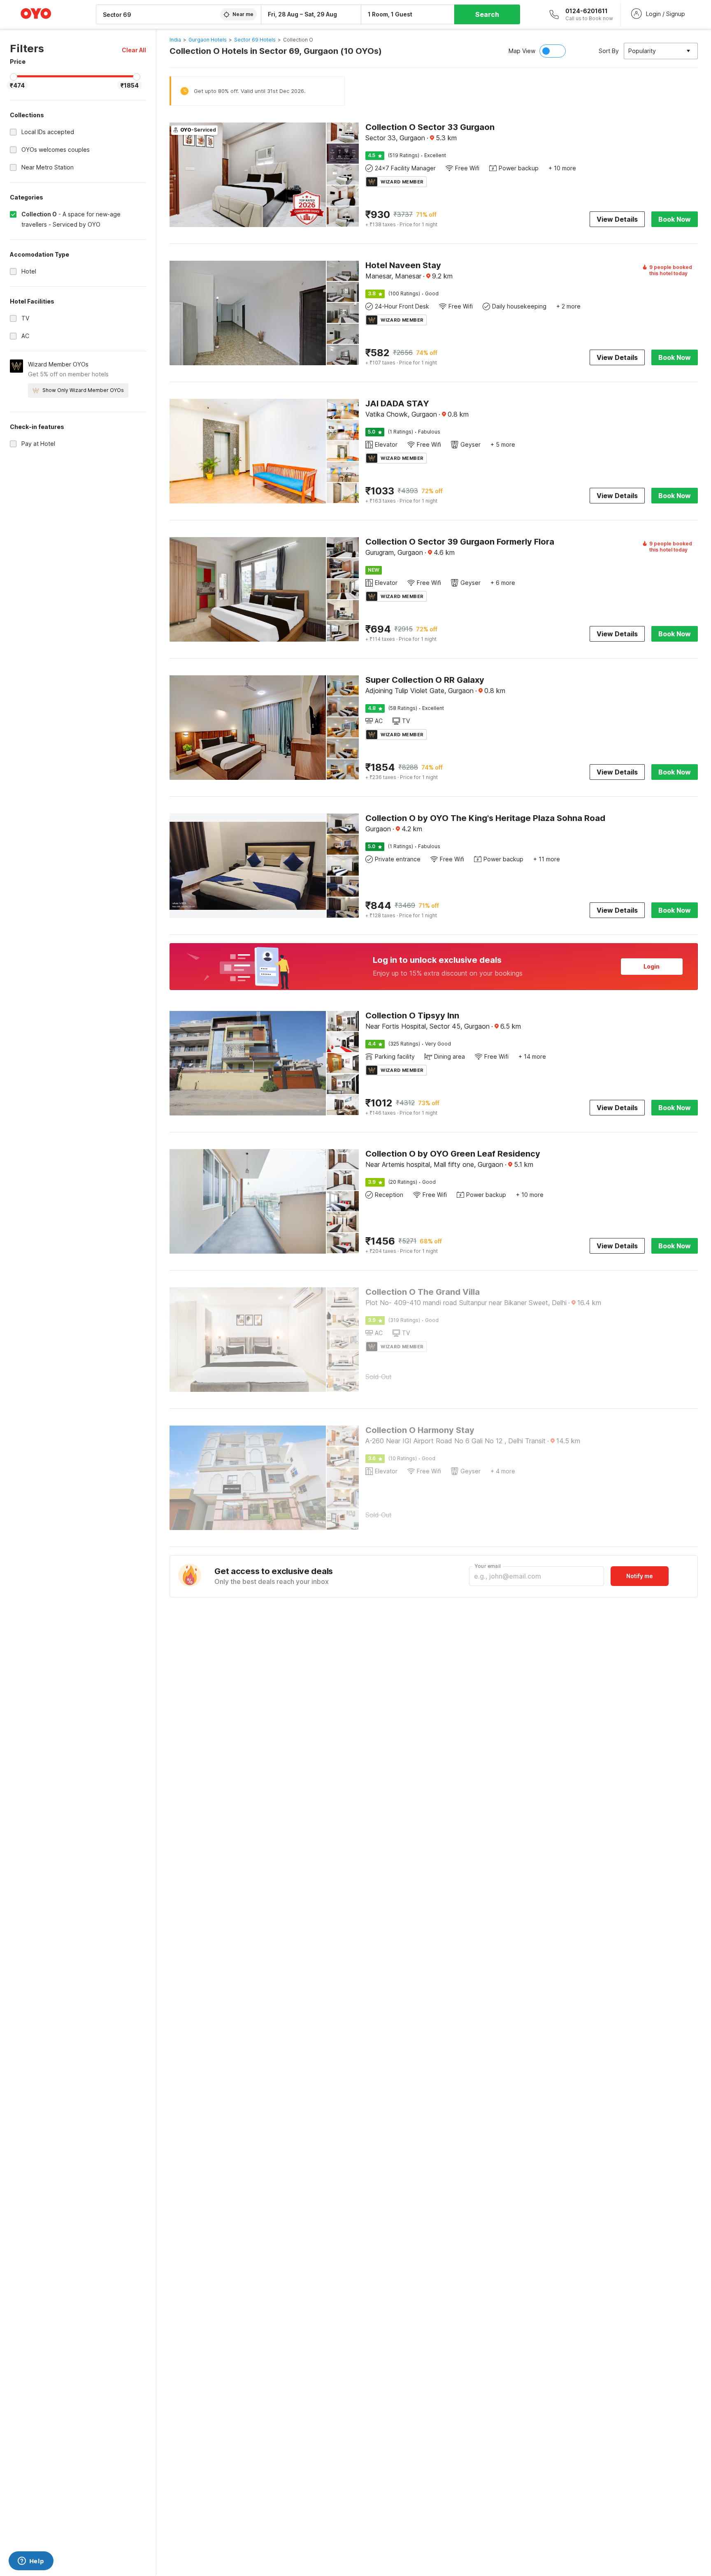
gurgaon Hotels (208, 40)
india (175, 40)
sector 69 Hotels (255, 40)
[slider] (14, 77)
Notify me (640, 1576)
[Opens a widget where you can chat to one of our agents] (31, 2562)
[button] (134, 50)
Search (487, 14)
